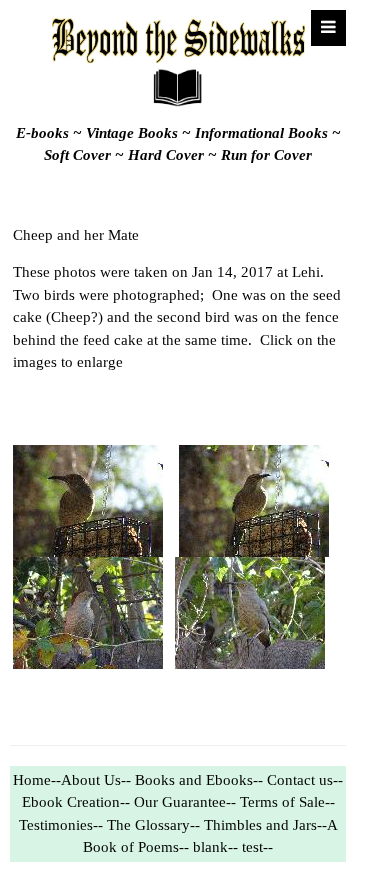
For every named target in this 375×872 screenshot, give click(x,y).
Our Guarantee (180, 802)
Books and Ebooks (194, 780)
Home (32, 780)
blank (210, 847)
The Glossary (148, 825)
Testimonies (56, 825)
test (252, 847)
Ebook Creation (71, 802)
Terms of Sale (282, 802)
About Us (91, 780)
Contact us (300, 780)
